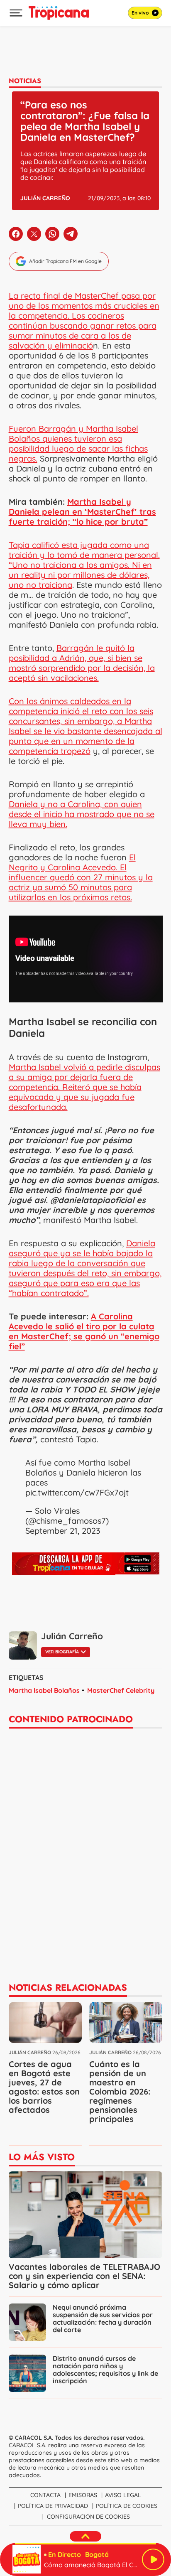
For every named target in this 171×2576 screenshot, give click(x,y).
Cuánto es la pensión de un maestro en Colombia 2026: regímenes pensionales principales (120, 2091)
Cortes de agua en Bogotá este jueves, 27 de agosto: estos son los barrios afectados (44, 2087)
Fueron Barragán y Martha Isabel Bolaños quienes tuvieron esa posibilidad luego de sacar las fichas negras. (78, 443)
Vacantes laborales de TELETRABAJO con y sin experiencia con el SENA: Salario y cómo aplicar (84, 2276)
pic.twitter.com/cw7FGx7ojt (77, 1492)
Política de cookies (127, 2506)
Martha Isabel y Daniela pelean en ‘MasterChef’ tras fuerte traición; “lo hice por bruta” (82, 512)
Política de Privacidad (53, 2506)
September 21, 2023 (63, 1531)
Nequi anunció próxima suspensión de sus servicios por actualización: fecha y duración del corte (103, 2318)
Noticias (25, 81)
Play (153, 2559)
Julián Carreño (45, 198)
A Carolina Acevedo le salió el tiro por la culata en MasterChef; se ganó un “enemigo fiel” (84, 1331)
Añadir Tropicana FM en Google (65, 261)
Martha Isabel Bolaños (44, 1690)
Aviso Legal (123, 2495)
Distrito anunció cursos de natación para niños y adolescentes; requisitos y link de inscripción (105, 2370)
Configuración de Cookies (88, 2517)
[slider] (85, 2544)
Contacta (45, 2495)
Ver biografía (62, 1652)
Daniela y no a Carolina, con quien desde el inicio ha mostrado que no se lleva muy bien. (82, 814)
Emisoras (83, 2495)
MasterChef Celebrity (121, 1690)
